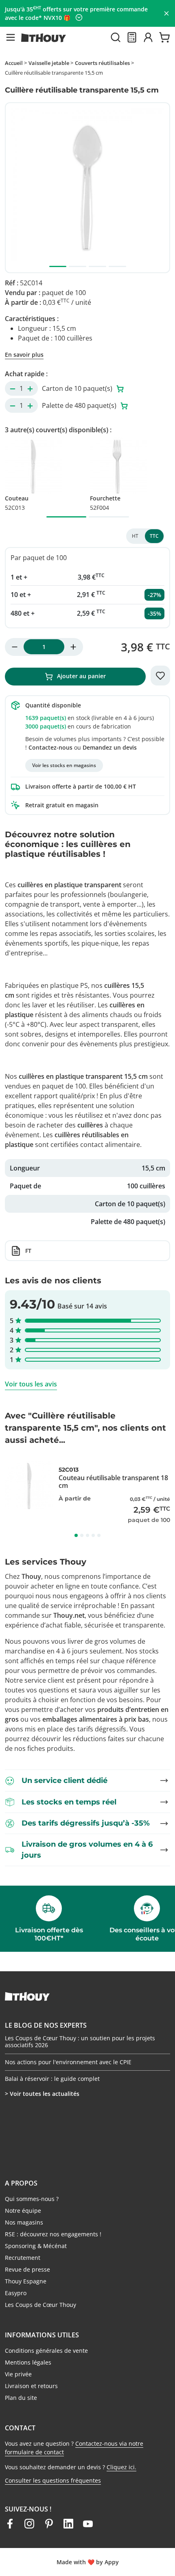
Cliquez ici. (121, 2467)
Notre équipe (23, 2211)
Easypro (16, 2293)
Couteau (17, 503)
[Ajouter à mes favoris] (160, 676)
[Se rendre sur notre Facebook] (10, 2524)
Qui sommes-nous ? (32, 2199)
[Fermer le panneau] (166, 13)
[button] (11, 37)
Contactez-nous (50, 747)
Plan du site (21, 2398)
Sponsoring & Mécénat (36, 2246)
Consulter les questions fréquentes (53, 2480)
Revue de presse (27, 2269)
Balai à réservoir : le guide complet (52, 2079)
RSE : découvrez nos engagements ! (53, 2234)
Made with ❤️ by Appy (88, 2562)
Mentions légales (28, 2362)
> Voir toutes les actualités (42, 2094)
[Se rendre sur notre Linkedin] (68, 2524)
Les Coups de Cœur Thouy (40, 2305)
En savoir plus (24, 355)
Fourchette (105, 503)
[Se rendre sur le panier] (164, 37)
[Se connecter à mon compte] (148, 37)
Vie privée (18, 2374)
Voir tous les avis (31, 1384)
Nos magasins (24, 2222)
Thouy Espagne (26, 2281)
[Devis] (132, 37)
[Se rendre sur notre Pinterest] (49, 2524)
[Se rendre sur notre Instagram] (29, 2524)
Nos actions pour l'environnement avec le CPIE (68, 2062)
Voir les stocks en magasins (64, 765)
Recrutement (23, 2258)
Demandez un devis (110, 747)
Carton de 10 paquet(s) (78, 388)
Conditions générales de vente (46, 2351)
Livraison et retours (31, 2386)
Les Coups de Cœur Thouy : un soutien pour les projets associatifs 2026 (80, 2042)
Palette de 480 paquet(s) (80, 405)
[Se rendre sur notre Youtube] (88, 2524)
